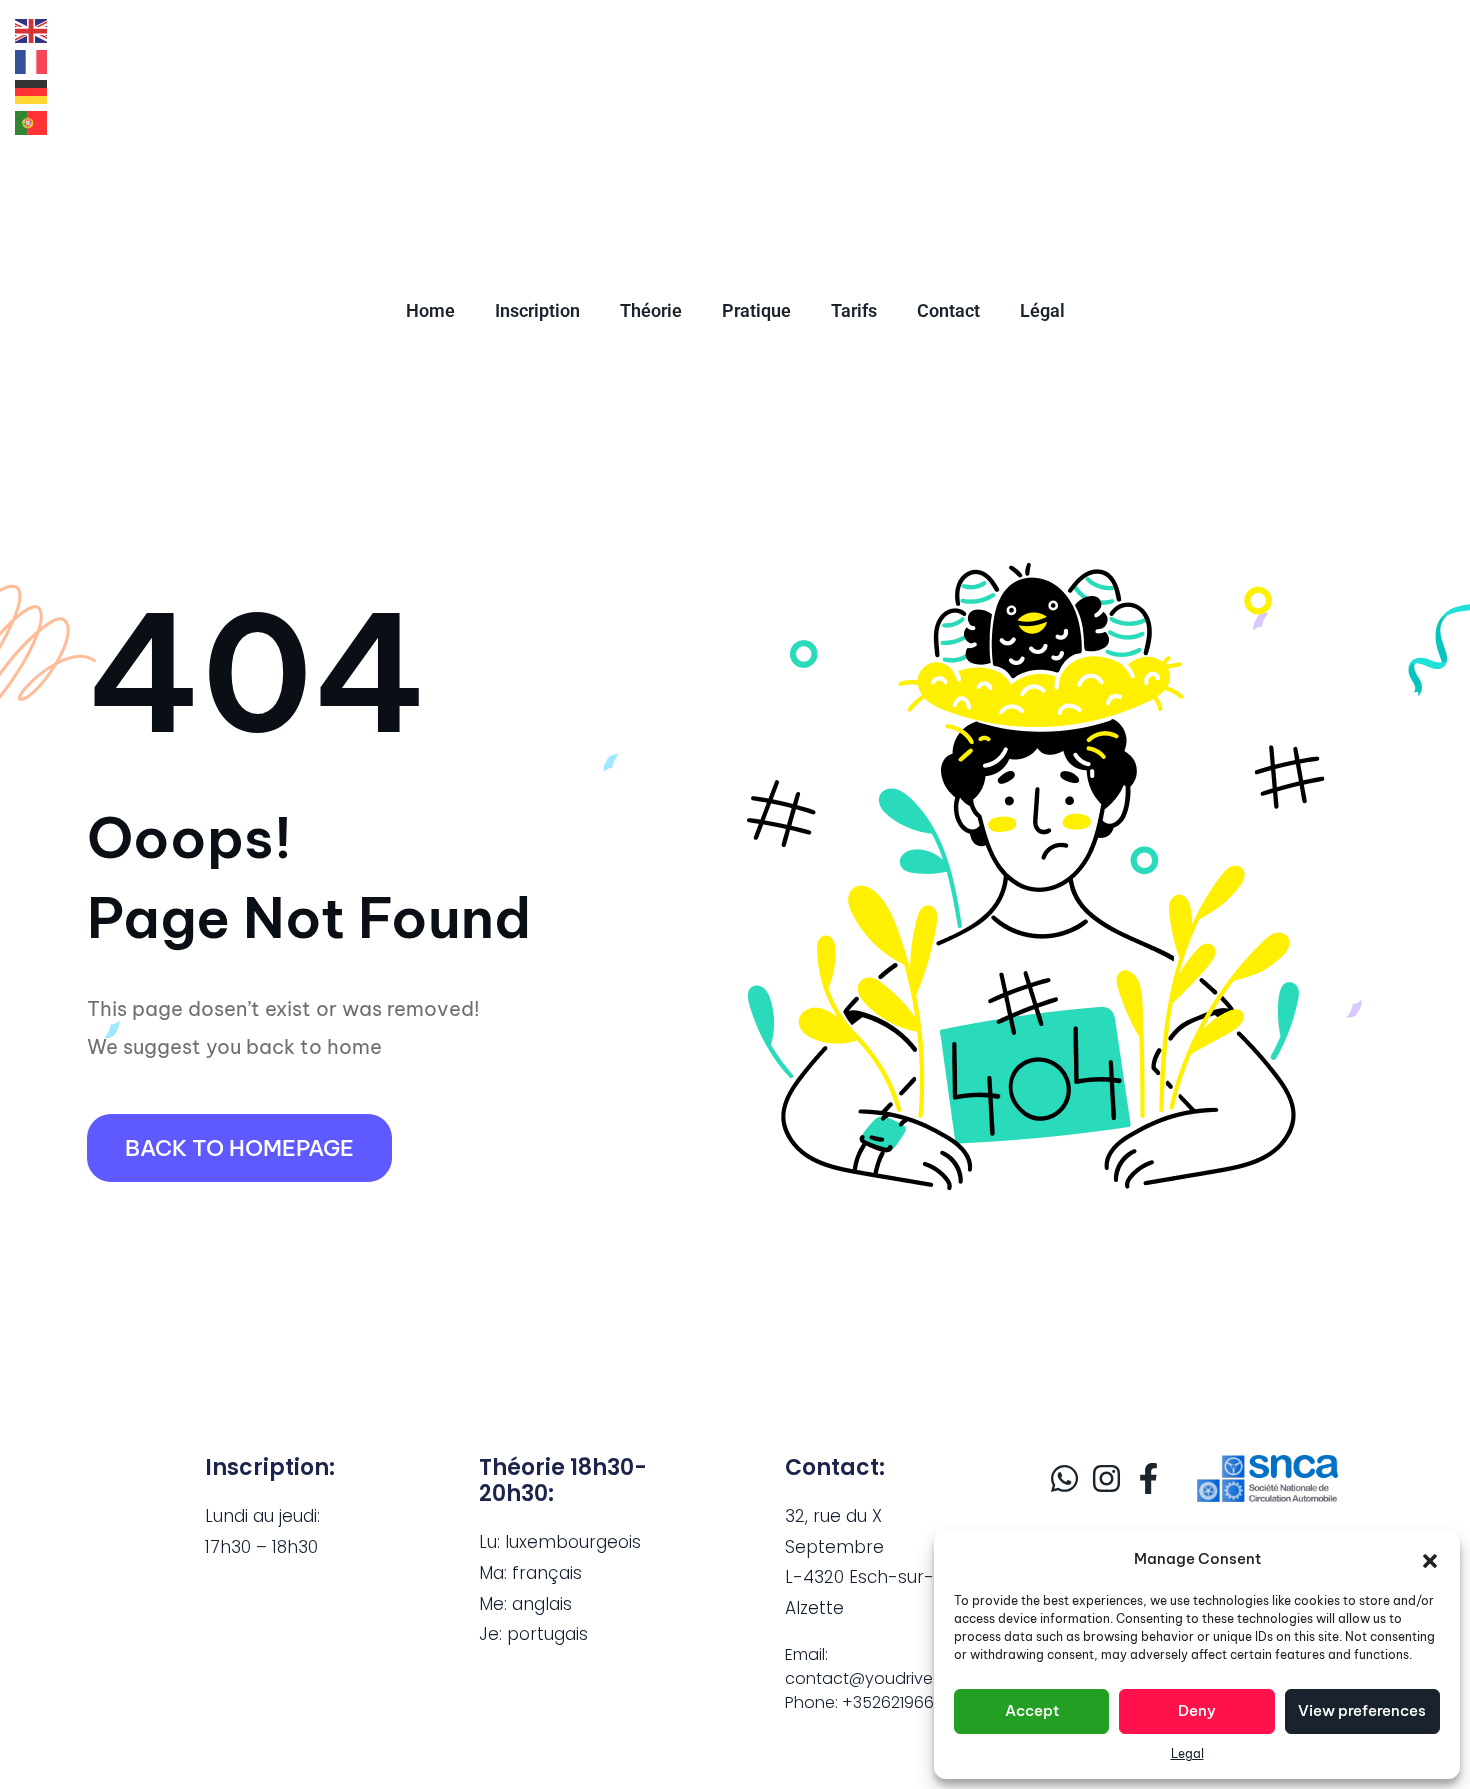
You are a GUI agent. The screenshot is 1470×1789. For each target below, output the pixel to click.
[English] (32, 30)
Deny (1197, 1710)
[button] (1430, 1559)
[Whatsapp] (1064, 1478)
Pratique (756, 310)
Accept (1032, 1710)
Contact (948, 310)
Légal (1042, 310)
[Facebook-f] (1148, 1478)
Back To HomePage (239, 1148)
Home (430, 310)
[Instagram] (1106, 1478)
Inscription (537, 310)
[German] (32, 91)
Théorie (651, 310)
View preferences (1362, 1710)
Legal (1187, 1753)
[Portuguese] (32, 122)
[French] (32, 61)
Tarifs (854, 310)
